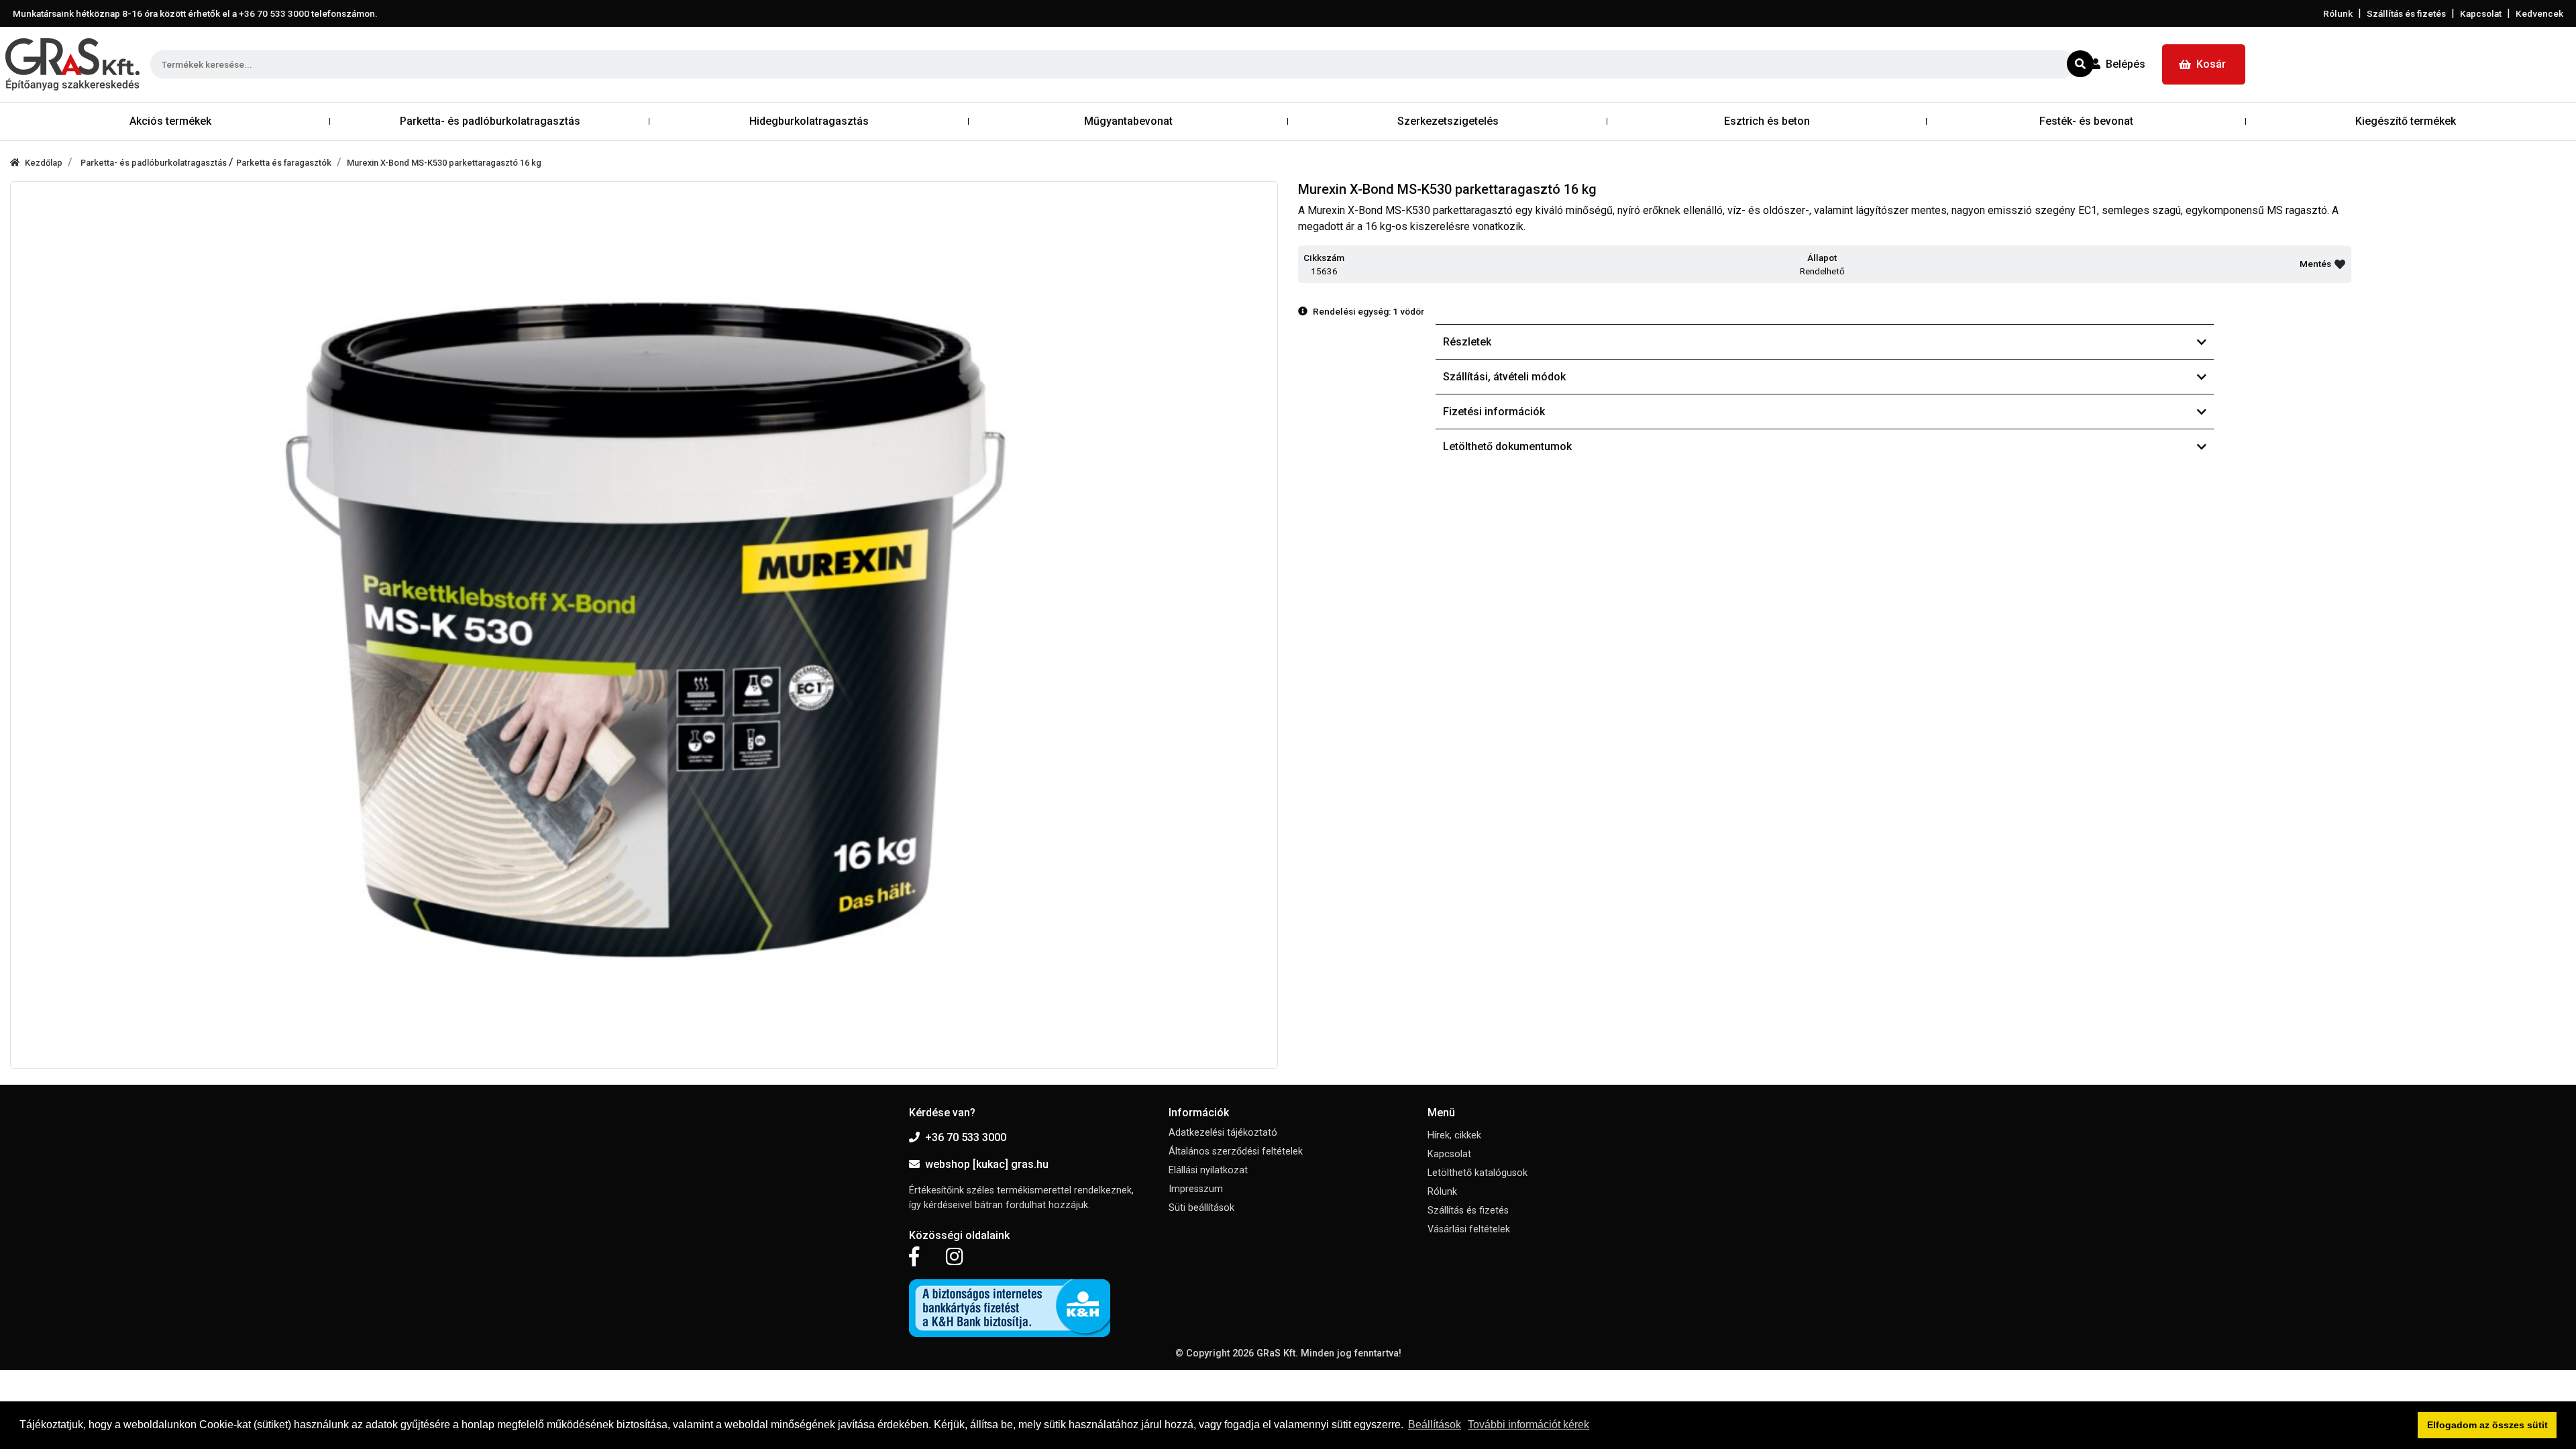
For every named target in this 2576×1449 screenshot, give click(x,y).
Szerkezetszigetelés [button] (1448, 121)
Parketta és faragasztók (284, 163)
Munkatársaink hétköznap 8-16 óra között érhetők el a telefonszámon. (195, 13)
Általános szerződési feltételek (1236, 1151)
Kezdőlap (44, 163)
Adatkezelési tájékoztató (1223, 1133)
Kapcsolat (2481, 13)
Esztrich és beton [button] (1767, 121)
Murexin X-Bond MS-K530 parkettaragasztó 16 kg (444, 163)
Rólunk (2338, 13)
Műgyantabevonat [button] (1128, 121)
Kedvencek (2539, 13)
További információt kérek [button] (1528, 1425)
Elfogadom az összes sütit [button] (2487, 1425)
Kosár (2211, 64)
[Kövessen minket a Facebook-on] (914, 1257)
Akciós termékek (170, 121)
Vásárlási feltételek (1469, 1229)
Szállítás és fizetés (2406, 13)
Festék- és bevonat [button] (2086, 121)
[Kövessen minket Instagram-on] (955, 1257)
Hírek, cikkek (1454, 1135)
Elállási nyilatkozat (1208, 1170)
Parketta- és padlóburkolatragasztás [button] (490, 121)
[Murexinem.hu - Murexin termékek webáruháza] (72, 64)
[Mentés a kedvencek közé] (2340, 264)
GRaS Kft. (1277, 1353)
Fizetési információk (1494, 412)
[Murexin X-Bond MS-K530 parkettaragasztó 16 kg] (644, 625)
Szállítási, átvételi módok (1504, 377)
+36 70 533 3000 (966, 1137)
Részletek (1467, 342)
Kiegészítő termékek (2406, 121)
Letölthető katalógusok (1478, 1173)
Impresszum (1196, 1189)
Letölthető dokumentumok (1507, 446)
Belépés (2126, 64)
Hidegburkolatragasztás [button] (809, 121)
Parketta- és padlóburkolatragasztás (155, 163)
